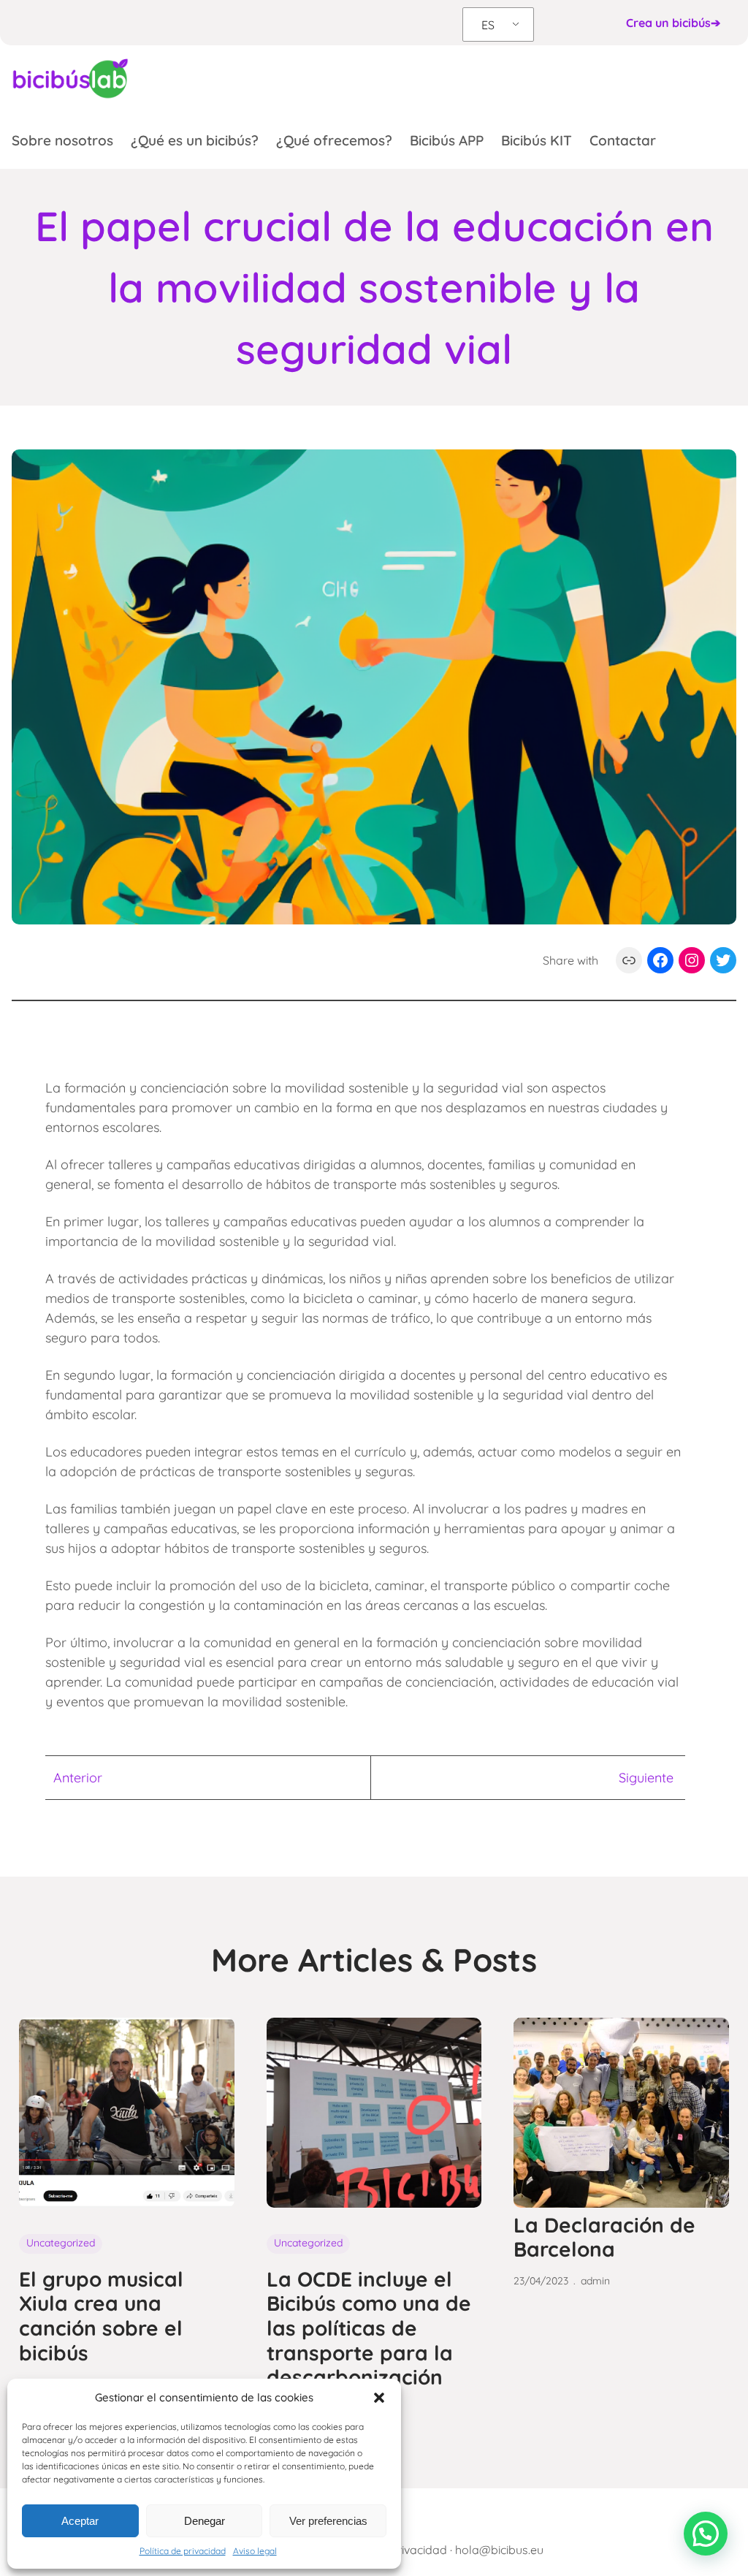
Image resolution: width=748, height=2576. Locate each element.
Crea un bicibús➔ (673, 23)
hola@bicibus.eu (499, 2550)
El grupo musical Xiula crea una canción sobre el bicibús (101, 2316)
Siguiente (646, 1778)
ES (488, 25)
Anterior (78, 1778)
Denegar (205, 2521)
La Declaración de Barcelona (604, 2237)
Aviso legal (255, 2551)
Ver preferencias (328, 2521)
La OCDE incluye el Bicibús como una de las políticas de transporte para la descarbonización (369, 2328)
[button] (379, 2398)
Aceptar (80, 2521)
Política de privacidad (183, 2551)
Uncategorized (61, 2243)
